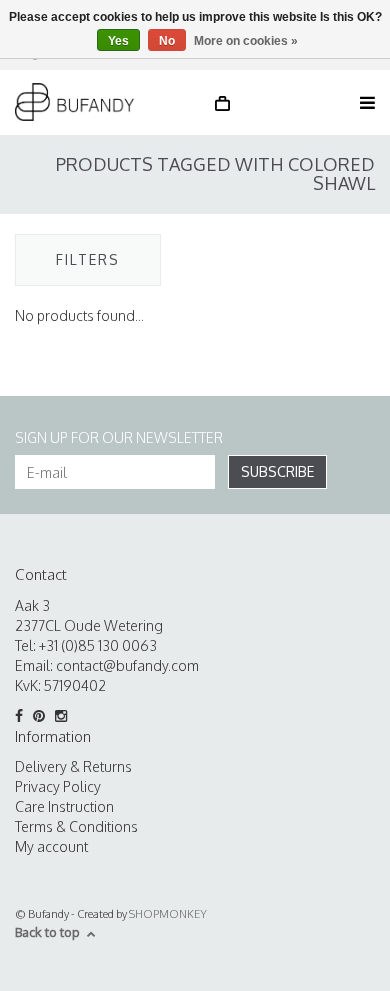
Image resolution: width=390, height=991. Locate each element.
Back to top (47, 932)
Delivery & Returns (73, 766)
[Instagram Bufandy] (64, 716)
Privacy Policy (58, 786)
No (167, 41)
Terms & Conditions (76, 826)
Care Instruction (64, 806)
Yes (118, 41)
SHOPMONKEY (168, 914)
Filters (88, 259)
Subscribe (277, 471)
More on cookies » (246, 41)
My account (51, 846)
